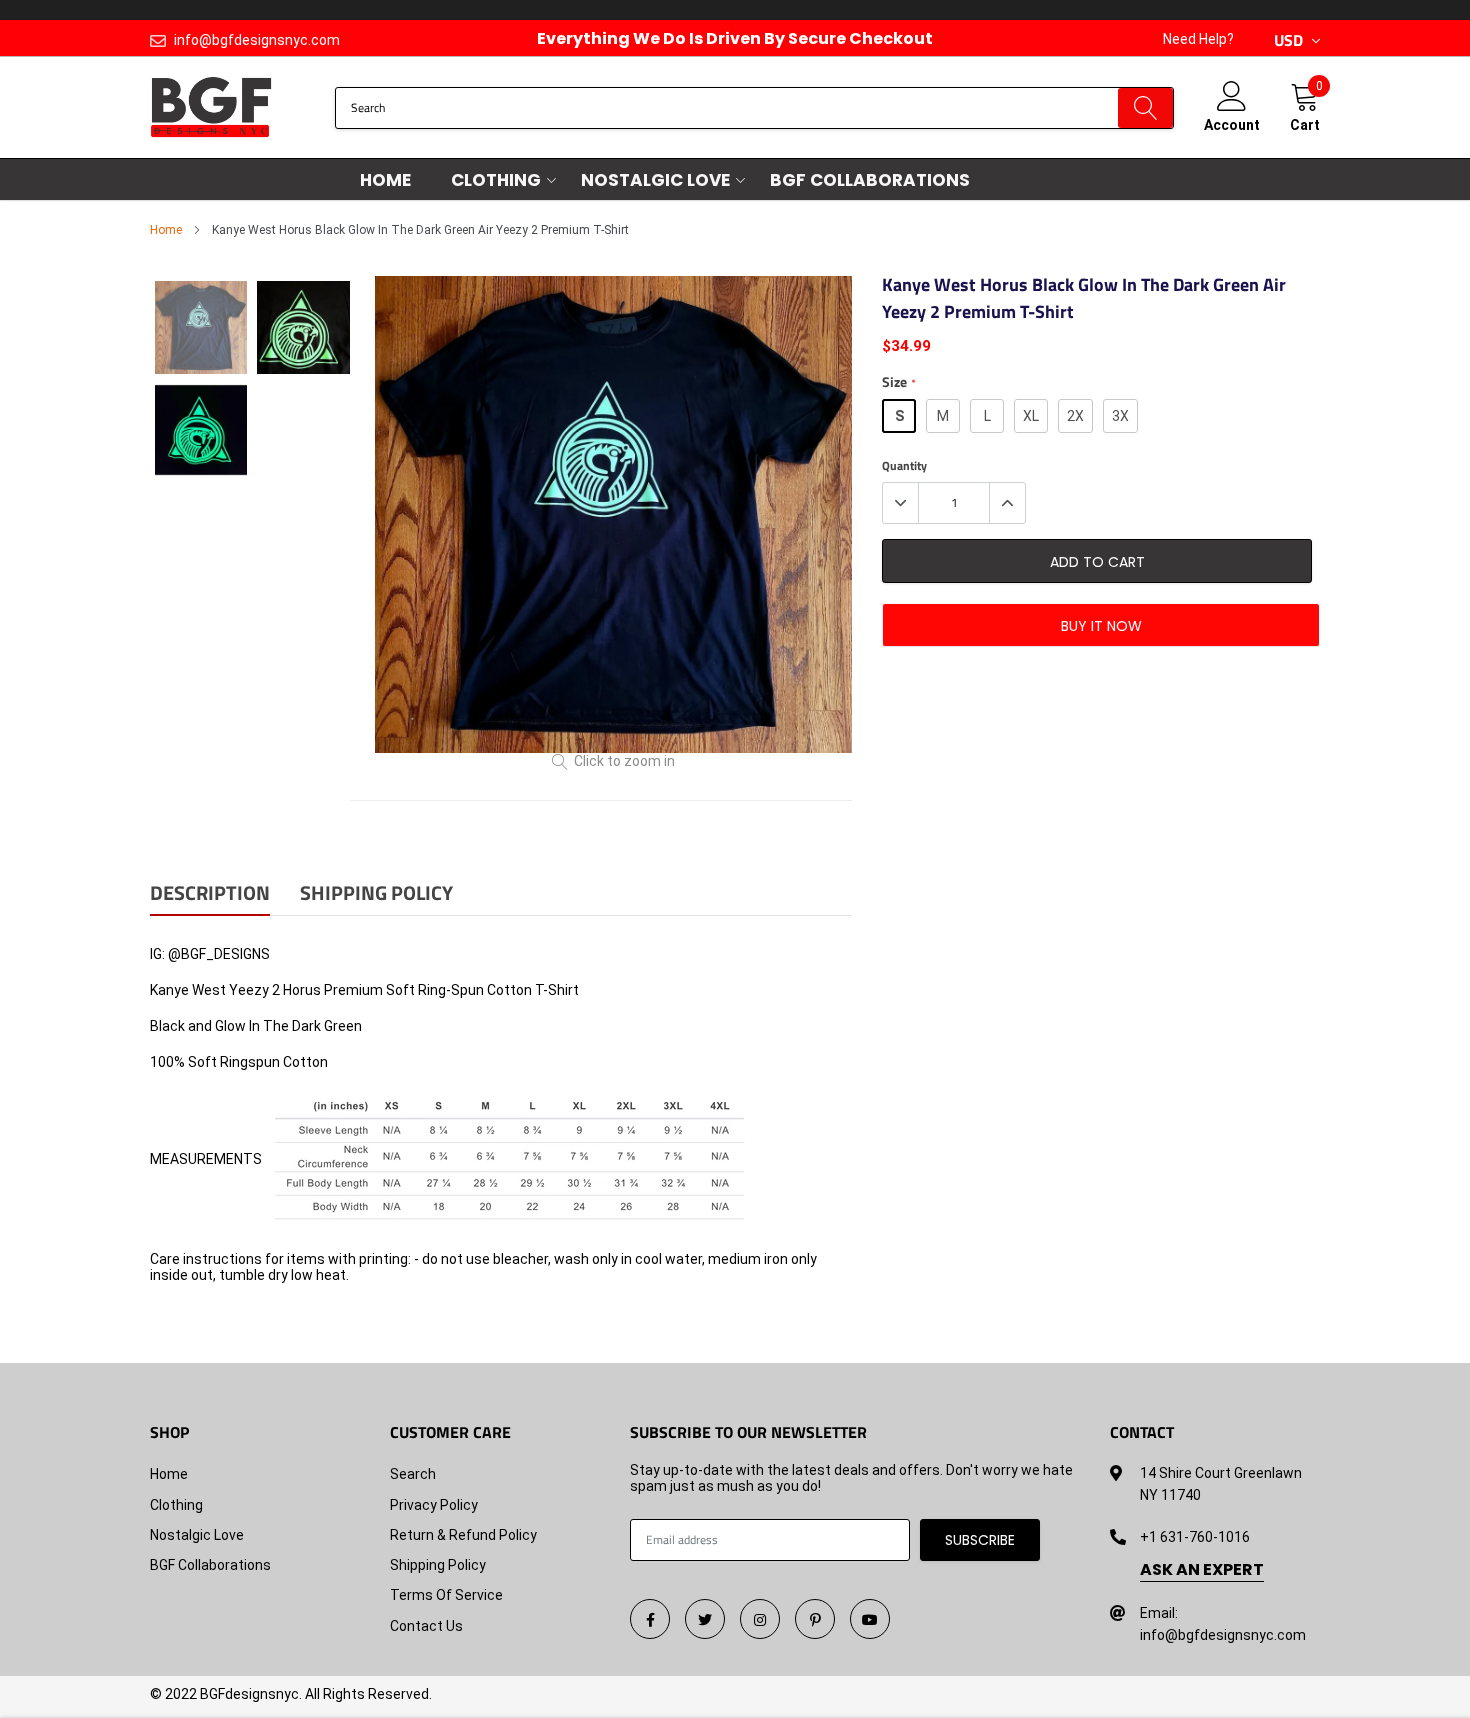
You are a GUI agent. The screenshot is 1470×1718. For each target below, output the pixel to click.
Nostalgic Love (655, 180)
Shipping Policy (438, 1565)
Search (413, 1474)
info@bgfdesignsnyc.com (257, 40)
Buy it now (1101, 626)
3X (1120, 416)
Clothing (496, 180)
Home (385, 180)
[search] (1145, 108)
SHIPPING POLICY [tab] (376, 894)
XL (1031, 416)
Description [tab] (210, 894)
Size (898, 382)
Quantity (904, 466)
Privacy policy (434, 1505)
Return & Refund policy (463, 1535)
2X (1075, 416)
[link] (650, 1619)
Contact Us (426, 1626)
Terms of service (446, 1595)
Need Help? (1198, 39)
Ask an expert (1202, 1570)
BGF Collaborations (870, 180)
